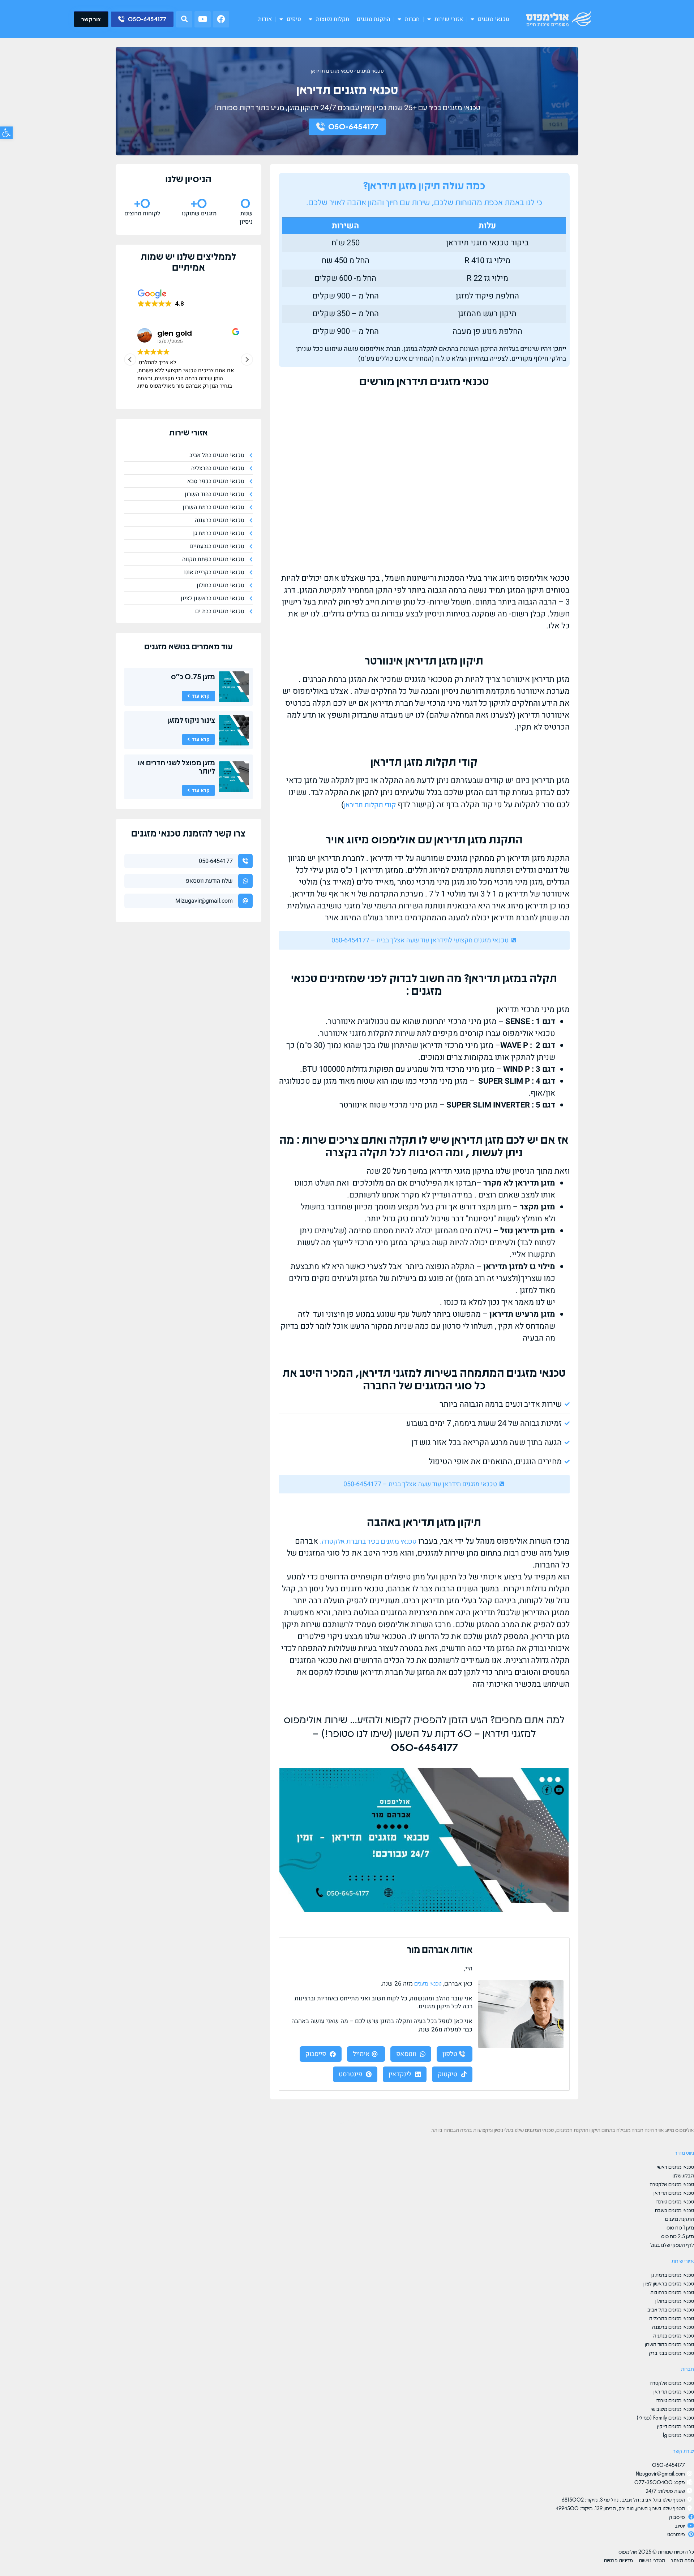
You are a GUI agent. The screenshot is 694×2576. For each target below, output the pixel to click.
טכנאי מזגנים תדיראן (332, 71)
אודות (265, 19)
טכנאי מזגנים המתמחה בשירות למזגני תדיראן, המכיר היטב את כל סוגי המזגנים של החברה (424, 1378)
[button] (184, 19)
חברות (412, 19)
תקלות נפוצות (333, 19)
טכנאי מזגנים (494, 19)
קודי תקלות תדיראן (370, 804)
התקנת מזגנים (373, 19)
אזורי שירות (449, 19)
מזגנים (155, 646)
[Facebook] (221, 19)
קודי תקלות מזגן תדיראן (424, 761)
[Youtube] (203, 19)
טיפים (294, 19)
